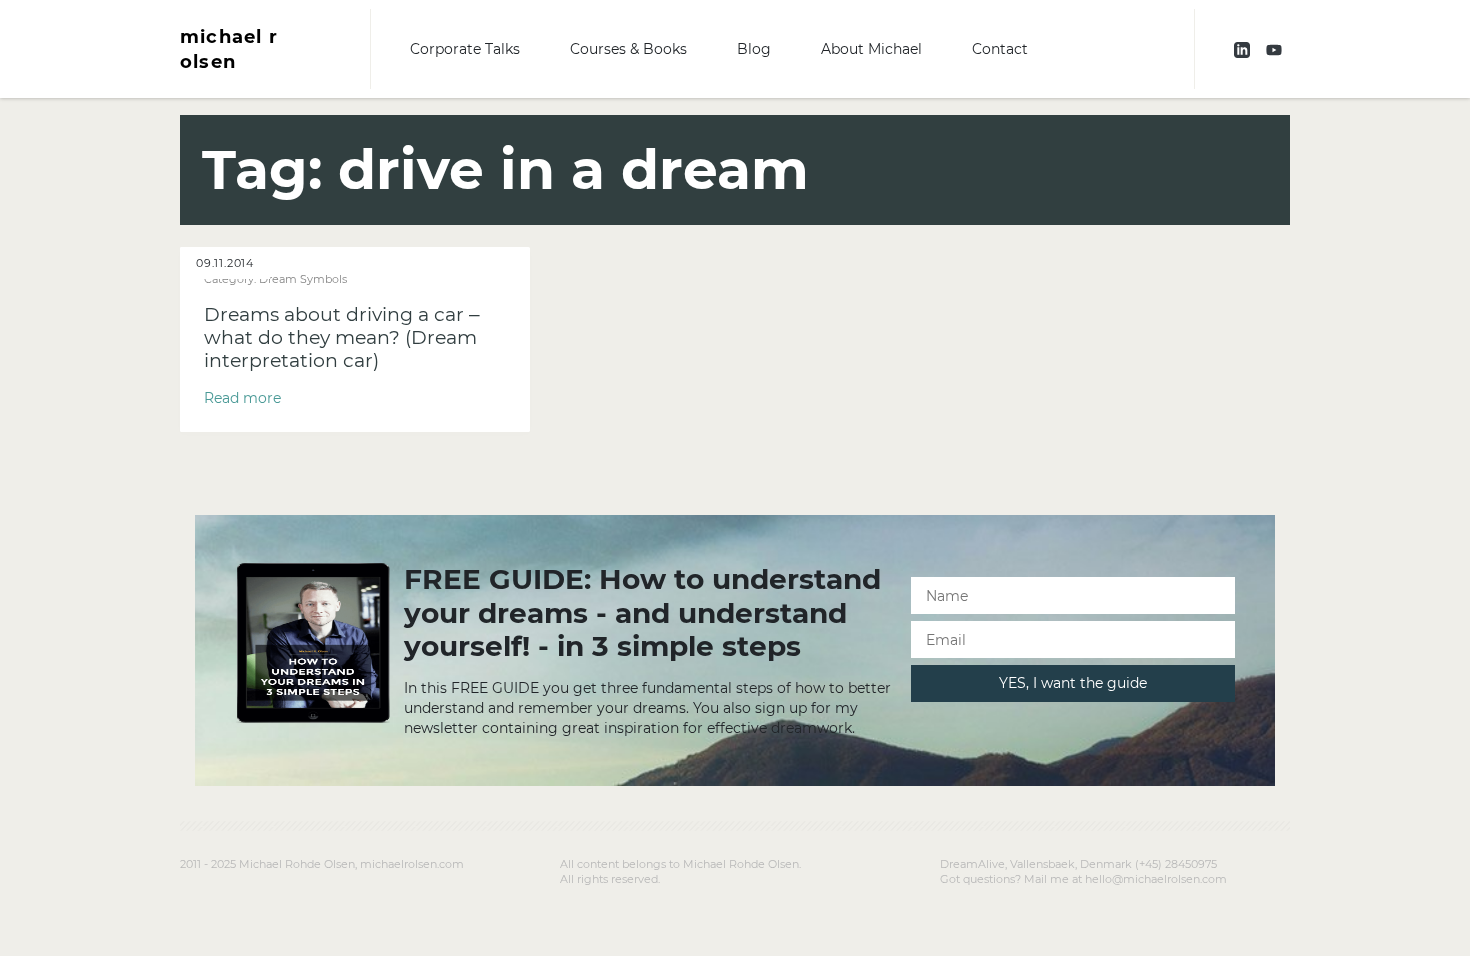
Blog (754, 49)
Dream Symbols (303, 279)
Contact (1000, 49)
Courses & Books (628, 49)
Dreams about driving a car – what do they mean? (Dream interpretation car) (342, 337)
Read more (242, 398)
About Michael (871, 49)
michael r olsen (229, 49)
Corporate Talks (465, 49)
